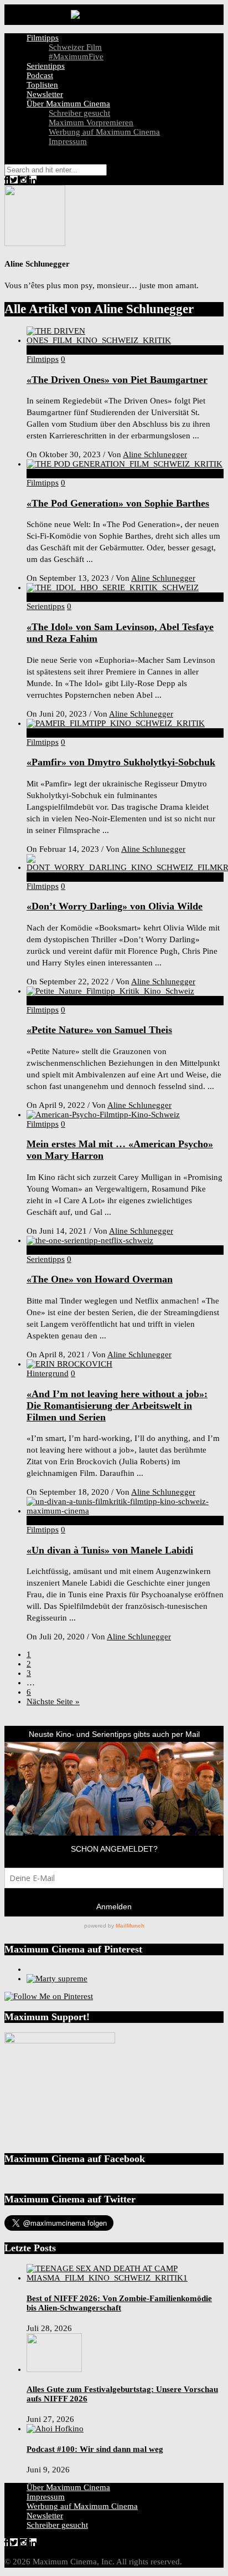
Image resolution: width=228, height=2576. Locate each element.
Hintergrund (48, 1373)
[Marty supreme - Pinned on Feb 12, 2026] (57, 1979)
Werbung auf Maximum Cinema (104, 132)
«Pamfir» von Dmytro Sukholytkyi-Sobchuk (121, 762)
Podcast (40, 75)
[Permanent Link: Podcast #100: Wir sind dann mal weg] (55, 2429)
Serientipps (46, 66)
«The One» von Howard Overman (100, 1279)
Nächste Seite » (53, 1701)
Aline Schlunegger (155, 454)
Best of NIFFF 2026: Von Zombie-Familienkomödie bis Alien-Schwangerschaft (119, 2303)
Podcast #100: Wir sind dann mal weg (95, 2449)
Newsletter (45, 94)
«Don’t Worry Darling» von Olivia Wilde (115, 906)
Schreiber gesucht (79, 113)
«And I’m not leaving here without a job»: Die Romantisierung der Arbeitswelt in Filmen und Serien (117, 1405)
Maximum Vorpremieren (91, 122)
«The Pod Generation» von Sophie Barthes (118, 503)
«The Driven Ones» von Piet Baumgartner (117, 380)
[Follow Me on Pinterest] (49, 1996)
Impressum (68, 141)
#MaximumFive (76, 57)
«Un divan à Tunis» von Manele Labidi (110, 1550)
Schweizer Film (75, 47)
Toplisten (42, 85)
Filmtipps (43, 38)
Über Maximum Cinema (68, 104)
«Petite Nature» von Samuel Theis (99, 1030)
